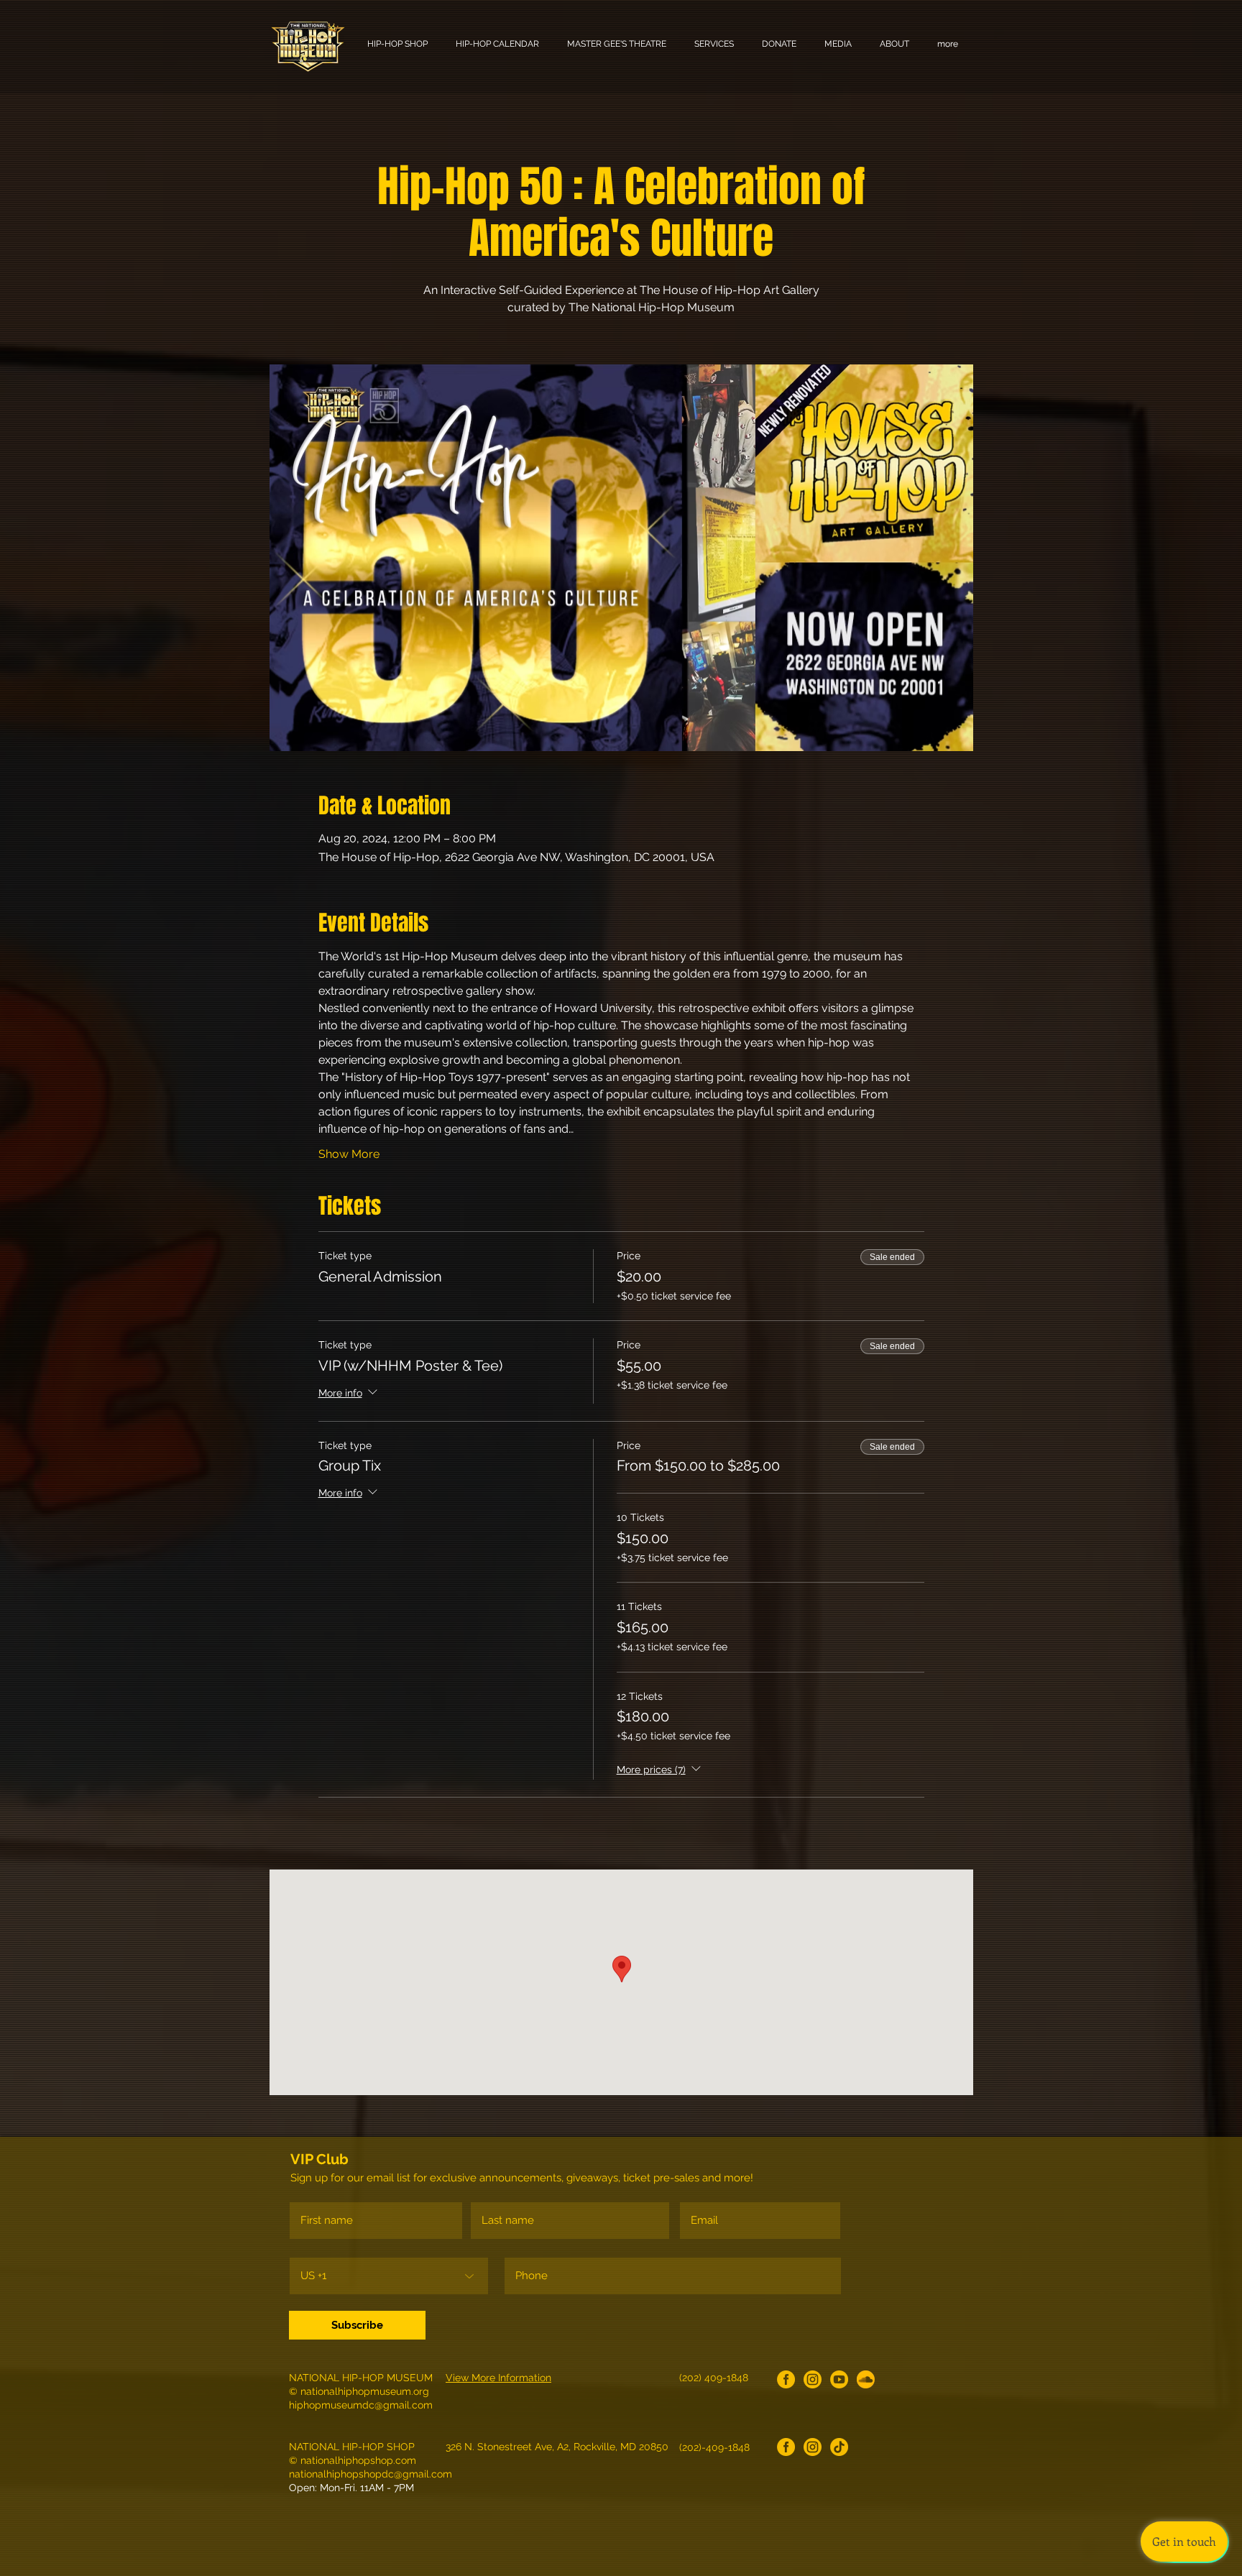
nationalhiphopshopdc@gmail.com (371, 2474)
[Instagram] (813, 2379)
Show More (349, 1154)
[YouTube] (839, 2379)
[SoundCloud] (866, 2379)
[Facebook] (786, 2379)
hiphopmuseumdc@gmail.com (361, 2405)
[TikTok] (839, 2447)
